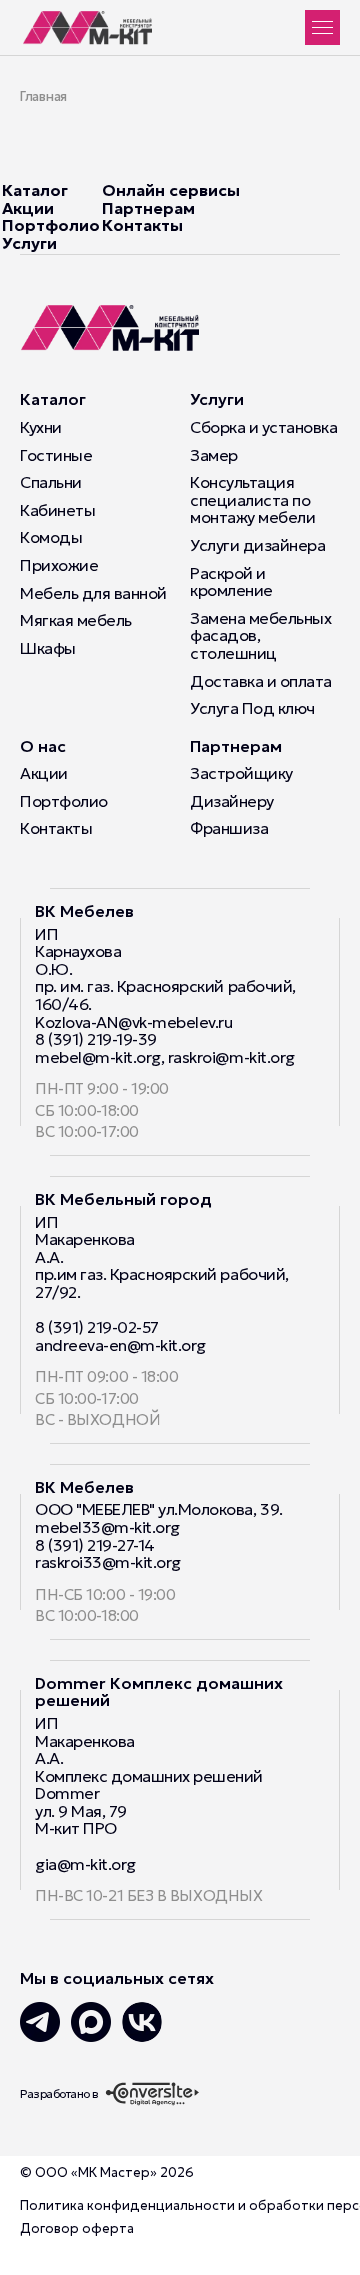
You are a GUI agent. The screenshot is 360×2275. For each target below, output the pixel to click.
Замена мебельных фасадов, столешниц (260, 636)
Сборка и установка (263, 428)
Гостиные (56, 456)
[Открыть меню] (322, 27)
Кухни (41, 428)
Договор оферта (77, 2228)
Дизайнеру (232, 802)
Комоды (51, 538)
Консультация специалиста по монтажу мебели (252, 500)
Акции (28, 208)
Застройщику (241, 774)
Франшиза (229, 829)
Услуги (29, 243)
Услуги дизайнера (257, 546)
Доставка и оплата (261, 682)
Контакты (142, 225)
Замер (214, 456)
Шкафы (48, 649)
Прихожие (59, 566)
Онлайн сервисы (171, 190)
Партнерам (148, 208)
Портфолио (51, 225)
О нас (43, 746)
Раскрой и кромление (231, 582)
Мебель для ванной (93, 594)
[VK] (142, 2022)
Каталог (35, 190)
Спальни (51, 483)
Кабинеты (57, 511)
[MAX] (91, 2022)
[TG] (40, 2022)
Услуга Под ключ (252, 709)
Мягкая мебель (76, 621)
